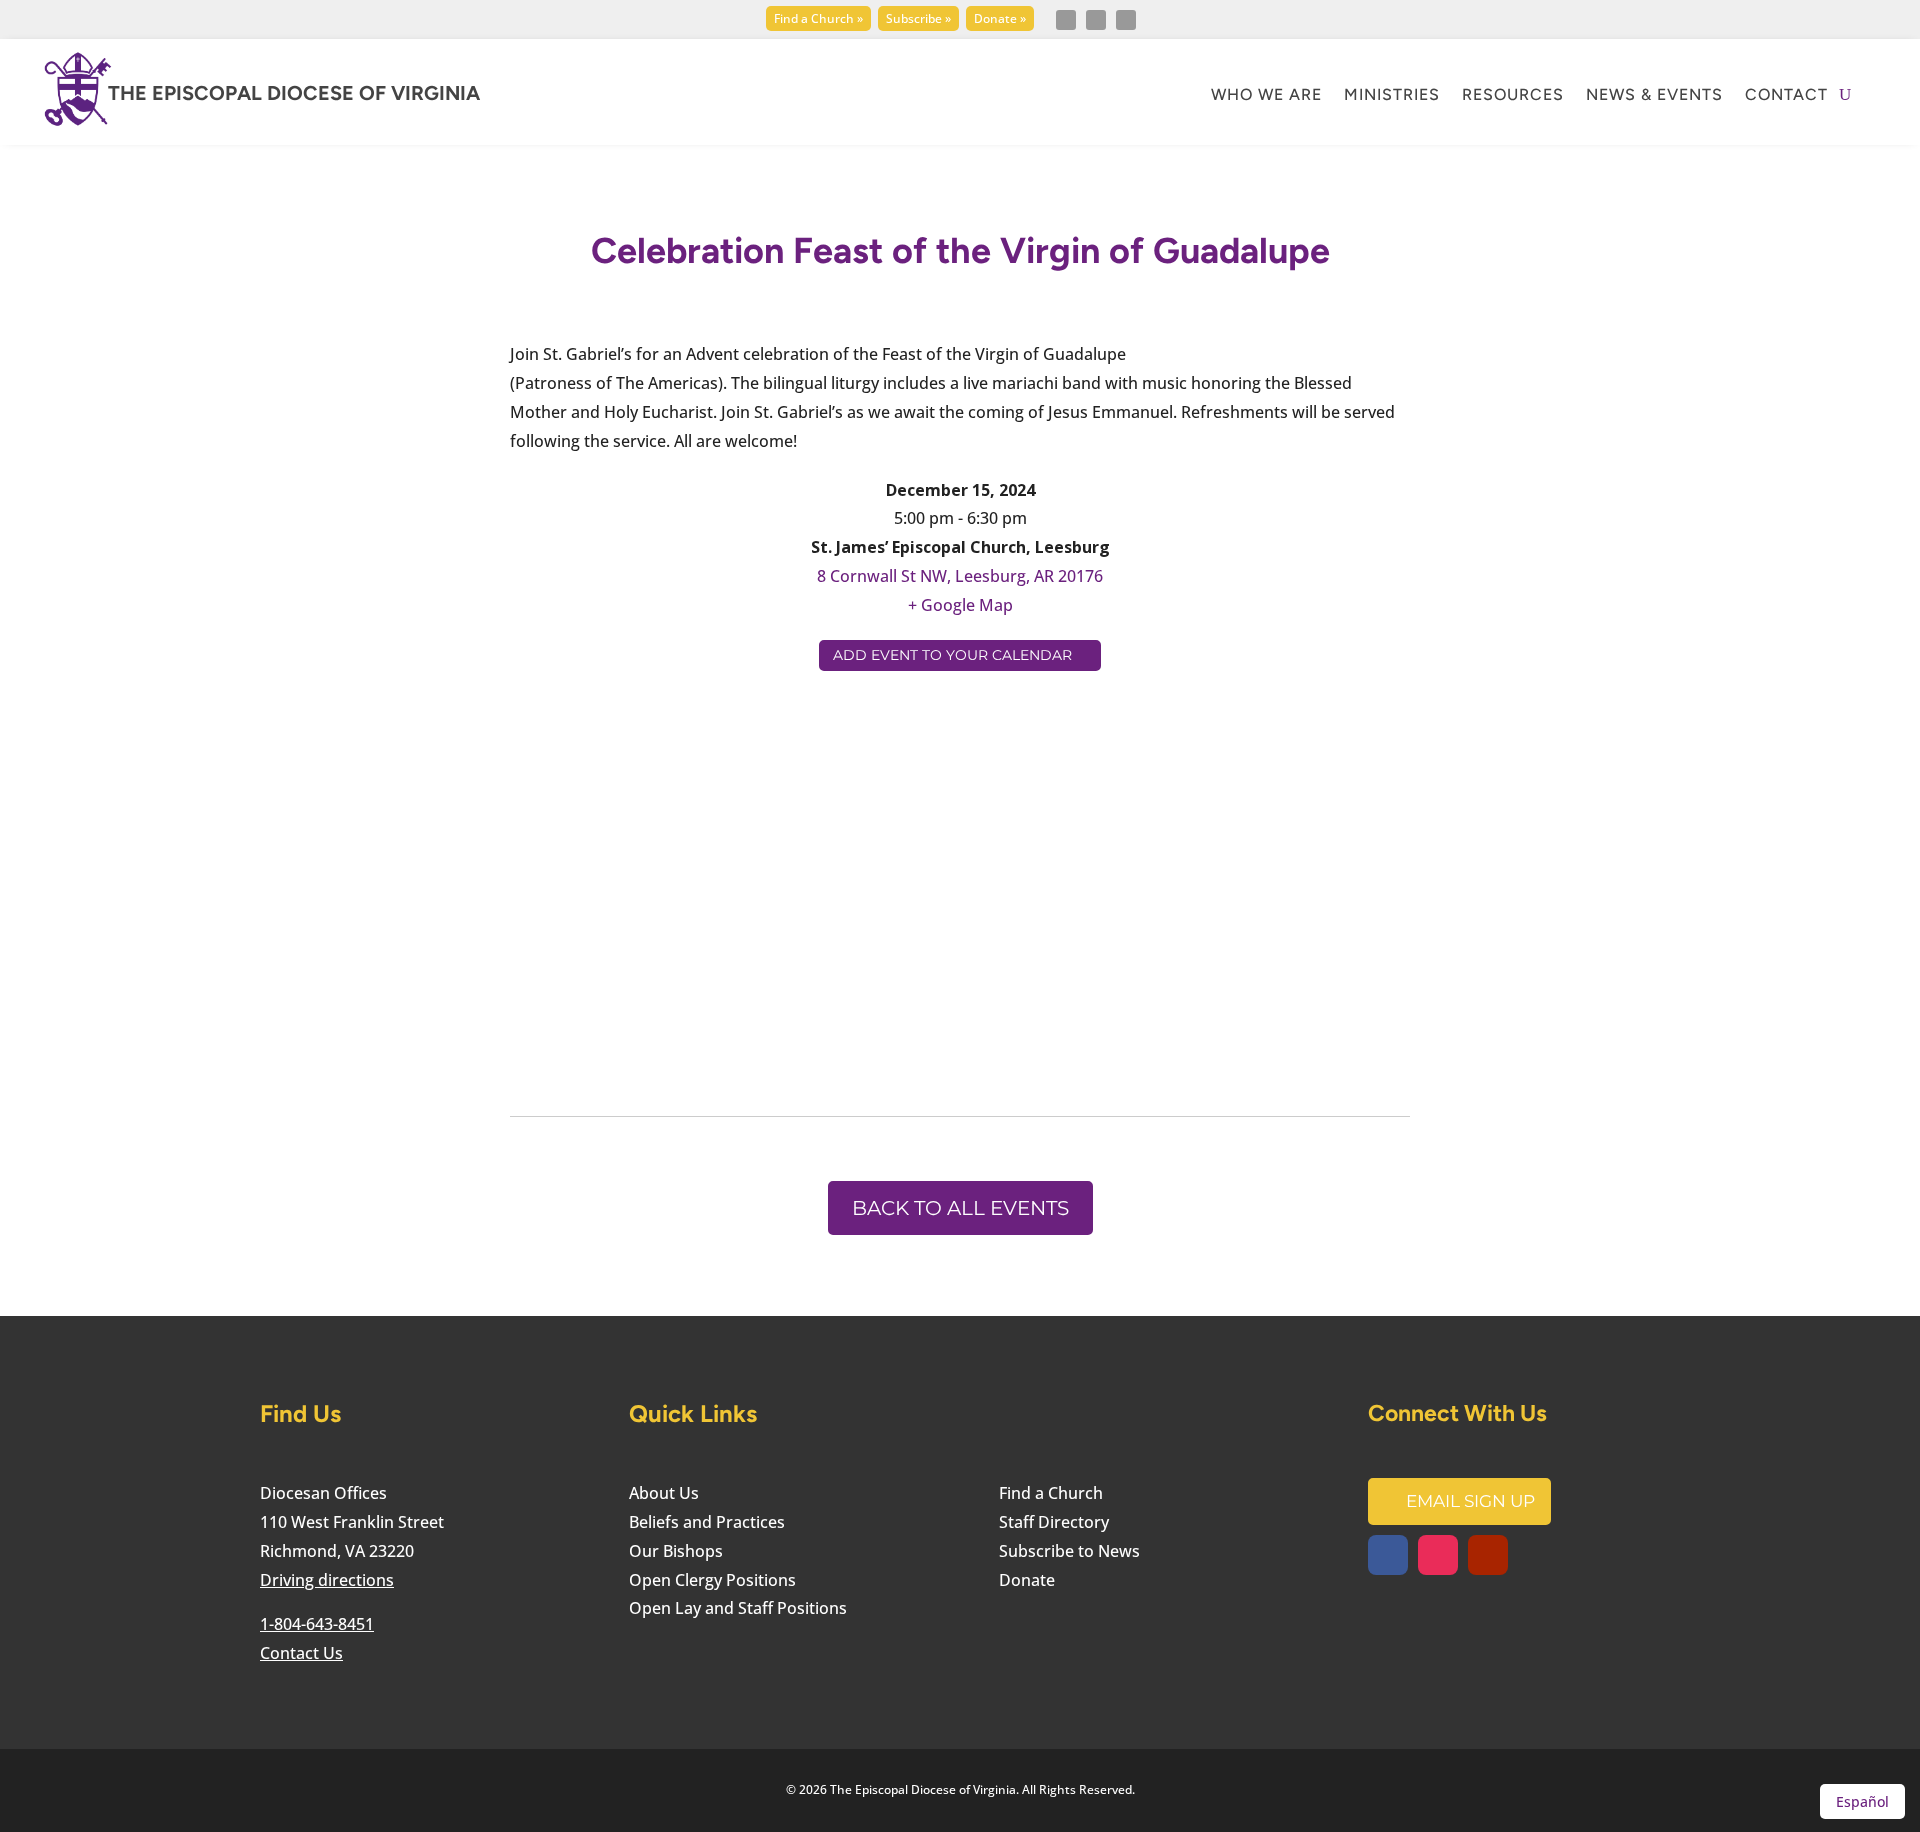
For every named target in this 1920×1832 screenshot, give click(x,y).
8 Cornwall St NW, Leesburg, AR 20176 (960, 576)
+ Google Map (960, 605)
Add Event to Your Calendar (952, 655)
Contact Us (301, 1653)
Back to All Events (960, 1208)
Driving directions (327, 1580)
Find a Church (1051, 1493)
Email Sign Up (1470, 1501)
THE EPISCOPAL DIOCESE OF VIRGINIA (294, 93)
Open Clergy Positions (712, 1580)
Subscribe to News (1069, 1551)
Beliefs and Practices (707, 1522)
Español (1862, 1801)
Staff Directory (1054, 1522)
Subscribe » (918, 18)
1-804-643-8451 (317, 1624)
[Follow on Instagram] (1096, 20)
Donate (1027, 1580)
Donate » (1000, 18)
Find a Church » (818, 18)
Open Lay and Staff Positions (738, 1608)
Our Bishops (676, 1551)
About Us (664, 1493)
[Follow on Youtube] (1126, 20)
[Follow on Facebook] (1066, 20)
